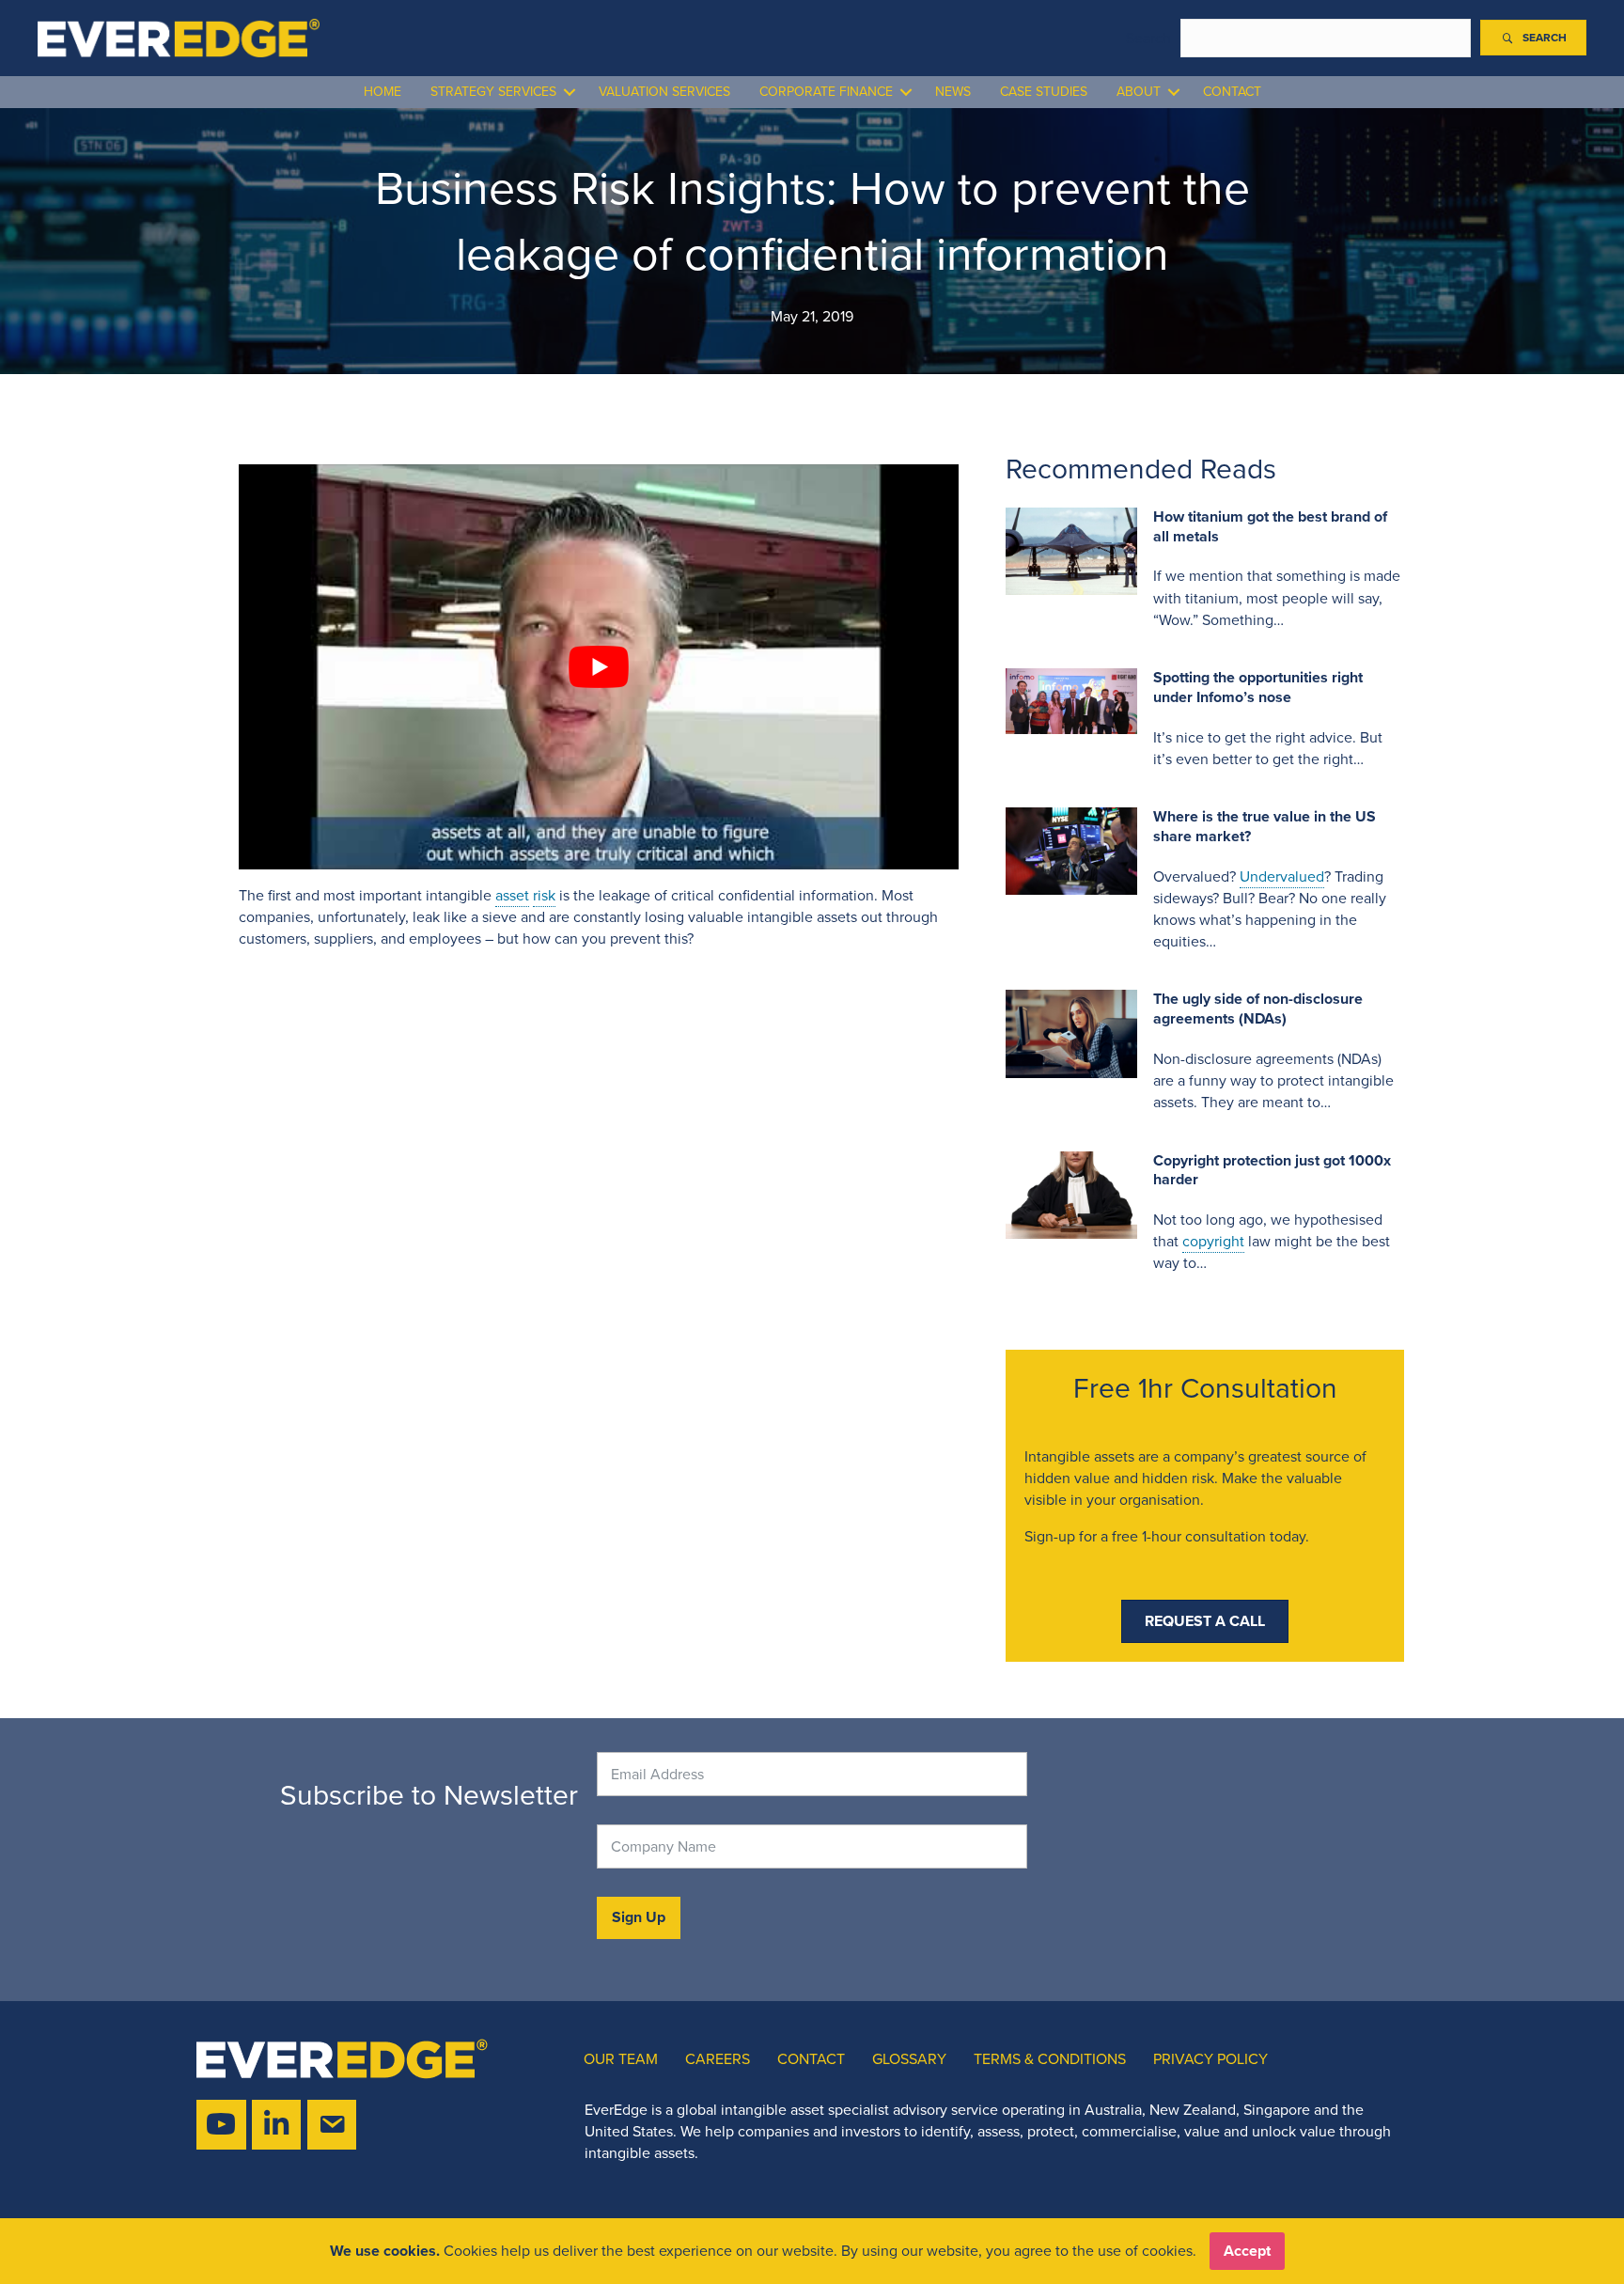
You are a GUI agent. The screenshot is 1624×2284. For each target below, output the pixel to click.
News (953, 92)
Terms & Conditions (1050, 2059)
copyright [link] (1213, 1241)
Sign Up (639, 1917)
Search (1148, 38)
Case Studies (1044, 92)
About (1139, 92)
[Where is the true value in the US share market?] (1071, 849)
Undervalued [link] (1282, 876)
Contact (1232, 92)
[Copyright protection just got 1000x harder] (1071, 1193)
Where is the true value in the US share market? (1265, 826)
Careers (718, 2059)
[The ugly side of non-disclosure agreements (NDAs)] (1071, 1032)
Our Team (621, 2059)
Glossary (909, 2059)
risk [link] (544, 895)
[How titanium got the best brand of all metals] (1071, 549)
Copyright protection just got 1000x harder (1272, 1170)
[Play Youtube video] (599, 667)
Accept (1247, 2251)
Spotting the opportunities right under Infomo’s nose (1258, 687)
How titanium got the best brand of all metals (1270, 526)
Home (383, 92)
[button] (1533, 38)
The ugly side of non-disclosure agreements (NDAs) (1258, 1009)
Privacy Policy (1210, 2059)
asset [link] (512, 895)
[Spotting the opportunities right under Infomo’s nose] (1071, 700)
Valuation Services (664, 92)
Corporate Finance (826, 92)
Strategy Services (493, 92)
